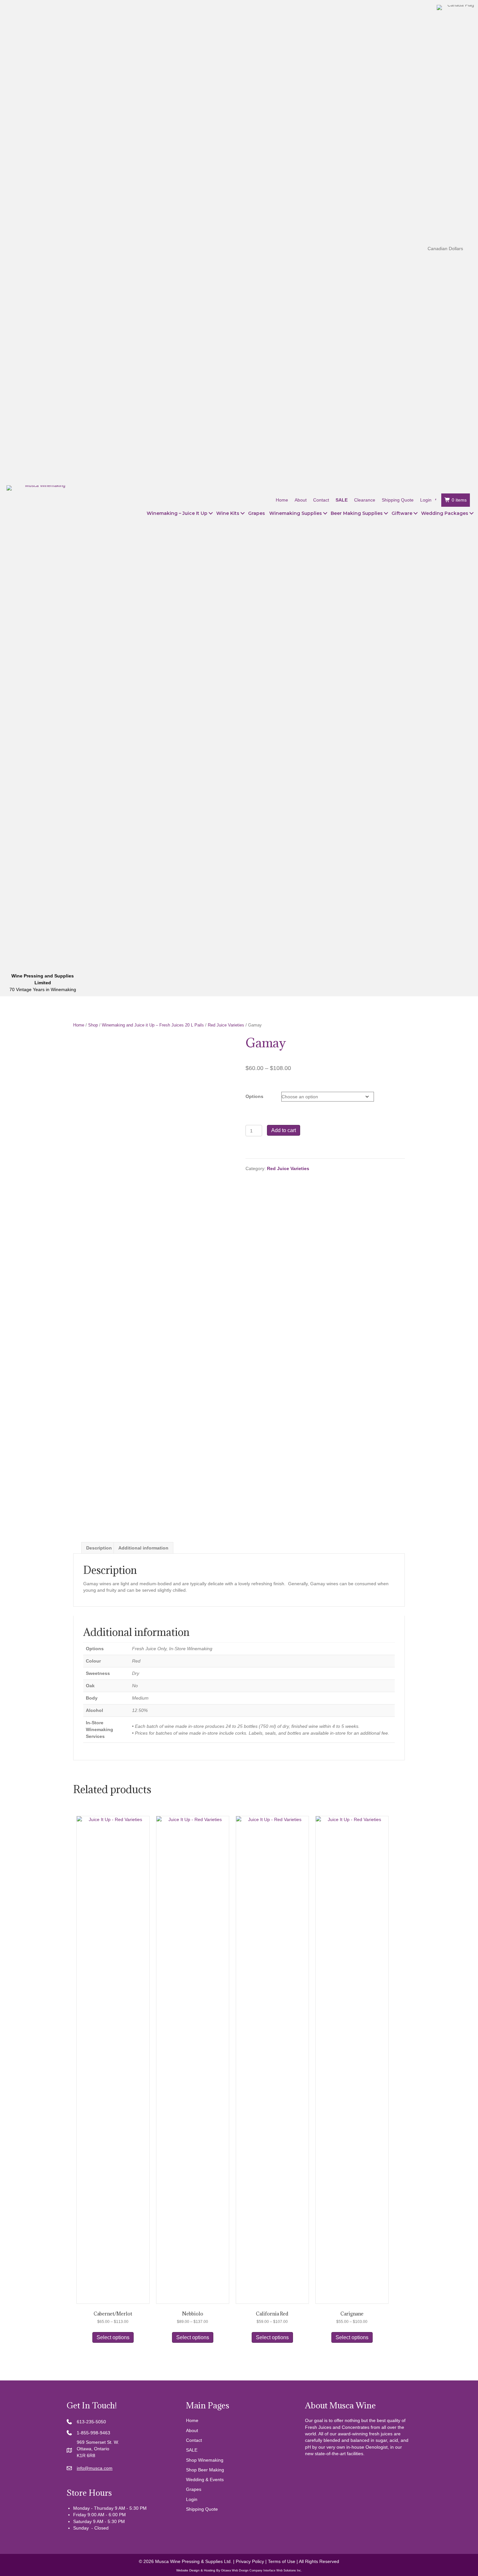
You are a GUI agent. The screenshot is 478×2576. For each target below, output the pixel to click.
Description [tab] (99, 1548)
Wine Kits (228, 513)
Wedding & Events (205, 2480)
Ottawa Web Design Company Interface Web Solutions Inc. (262, 2570)
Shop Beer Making (205, 2470)
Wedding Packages (445, 513)
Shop (93, 1025)
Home (79, 1025)
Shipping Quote (202, 2509)
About (192, 2430)
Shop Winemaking (205, 2460)
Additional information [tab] (143, 1548)
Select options (113, 2337)
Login (192, 2499)
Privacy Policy (250, 2561)
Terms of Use (282, 2561)
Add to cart (284, 1130)
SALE (192, 2450)
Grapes (257, 513)
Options (254, 1096)
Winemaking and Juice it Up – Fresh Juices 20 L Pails (153, 1025)
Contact (194, 2440)
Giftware (402, 513)
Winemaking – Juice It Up (177, 513)
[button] (211, 513)
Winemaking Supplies (296, 513)
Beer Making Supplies (357, 513)
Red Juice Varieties (226, 1025)
